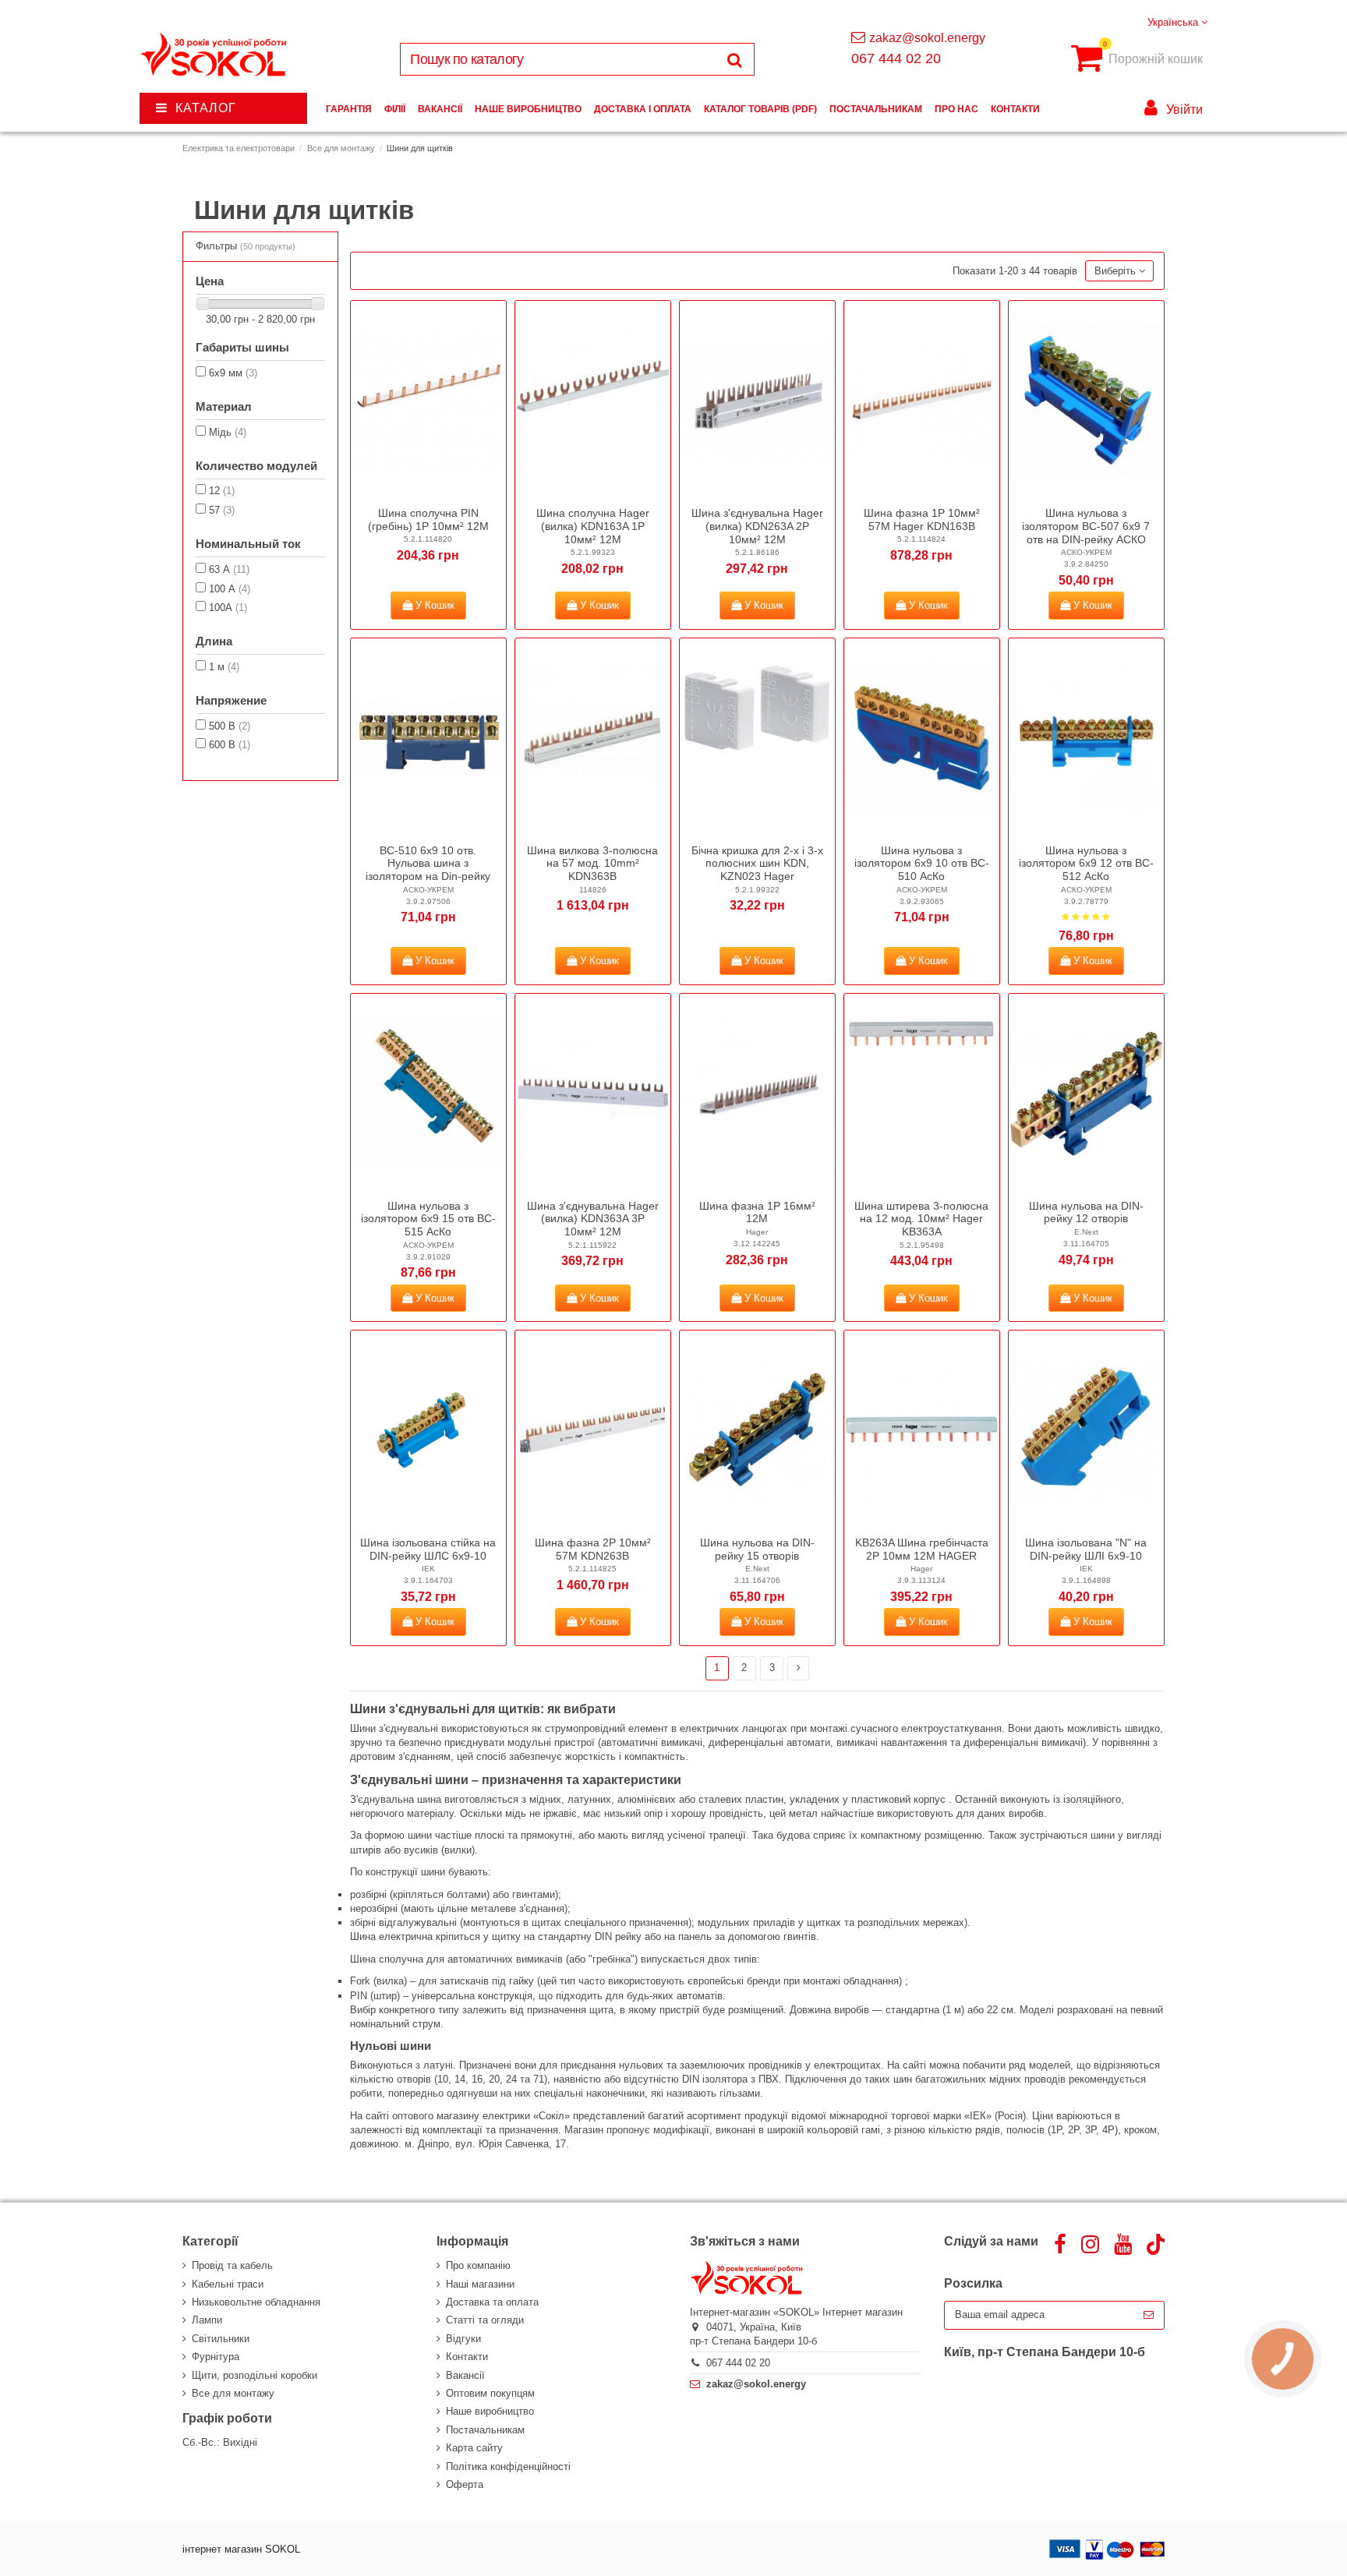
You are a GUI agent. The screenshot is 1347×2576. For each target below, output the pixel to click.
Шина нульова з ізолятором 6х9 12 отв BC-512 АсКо (1086, 864)
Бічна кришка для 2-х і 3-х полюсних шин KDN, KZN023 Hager (757, 864)
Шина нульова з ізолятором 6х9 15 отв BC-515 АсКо (428, 1219)
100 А (230, 589)
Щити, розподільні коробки (255, 2375)
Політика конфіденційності (508, 2466)
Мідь (228, 432)
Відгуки (463, 2339)
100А (228, 608)
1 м (224, 667)
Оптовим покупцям (490, 2393)
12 (222, 491)
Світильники (221, 2339)
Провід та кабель (232, 2265)
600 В (230, 745)
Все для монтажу (233, 2393)
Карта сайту (474, 2448)
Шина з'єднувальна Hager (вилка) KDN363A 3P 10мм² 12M (593, 1219)
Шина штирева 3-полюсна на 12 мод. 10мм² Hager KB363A (921, 1219)
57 (222, 510)
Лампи (207, 2320)
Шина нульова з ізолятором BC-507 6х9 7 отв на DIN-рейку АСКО (1086, 526)
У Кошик (433, 605)
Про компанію (478, 2265)
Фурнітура (216, 2357)
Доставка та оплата (492, 2302)
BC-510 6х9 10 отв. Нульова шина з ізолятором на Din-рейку (428, 864)
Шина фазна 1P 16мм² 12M (757, 1212)
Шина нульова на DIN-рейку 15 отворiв (757, 1549)
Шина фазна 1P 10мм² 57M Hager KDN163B (922, 519)
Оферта (465, 2484)
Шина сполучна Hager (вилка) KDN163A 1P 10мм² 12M (593, 526)
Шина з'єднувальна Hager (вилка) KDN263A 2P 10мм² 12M (757, 526)
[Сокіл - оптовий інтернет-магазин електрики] (215, 55)
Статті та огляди (485, 2320)
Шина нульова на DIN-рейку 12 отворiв (1086, 1212)
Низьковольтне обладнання (256, 2302)
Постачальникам (485, 2430)
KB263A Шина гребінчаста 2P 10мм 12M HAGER (922, 1549)
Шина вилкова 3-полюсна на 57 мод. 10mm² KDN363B (592, 864)
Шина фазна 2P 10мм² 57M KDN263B (593, 1549)
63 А (229, 569)
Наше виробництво (490, 2411)
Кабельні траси (228, 2284)
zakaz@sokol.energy (927, 38)
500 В (230, 726)
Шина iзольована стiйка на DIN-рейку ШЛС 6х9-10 (428, 1549)
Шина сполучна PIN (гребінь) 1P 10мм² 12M (428, 519)
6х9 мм (233, 373)
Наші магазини (480, 2284)
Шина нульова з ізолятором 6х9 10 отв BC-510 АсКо (922, 864)
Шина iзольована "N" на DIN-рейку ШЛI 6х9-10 (1086, 1549)
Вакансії (465, 2375)
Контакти (467, 2357)
